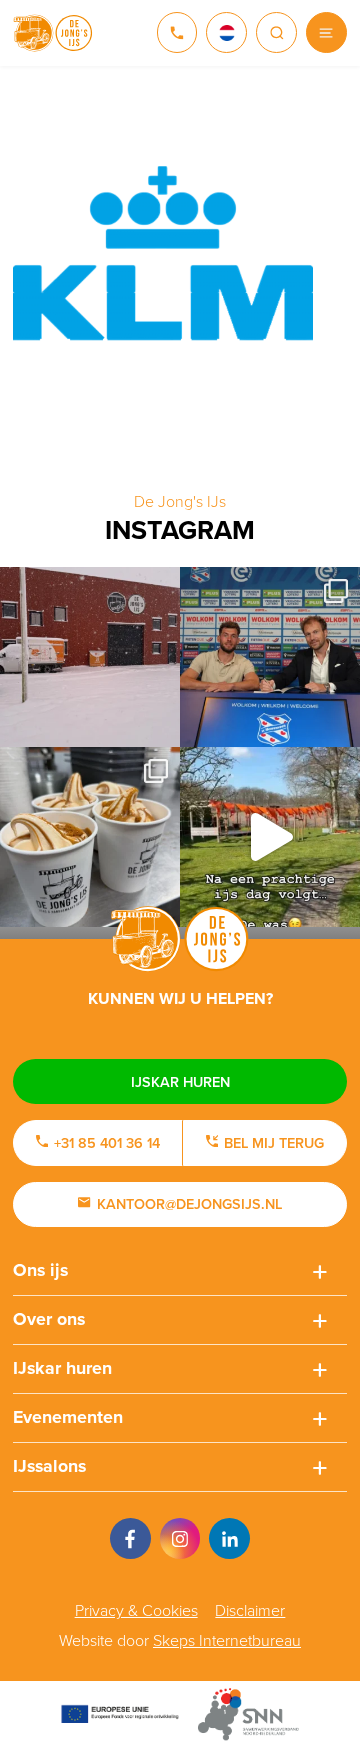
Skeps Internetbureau (227, 1640)
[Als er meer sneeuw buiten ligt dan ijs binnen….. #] (90, 657)
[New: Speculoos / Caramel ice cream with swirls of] (90, 837)
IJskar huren (180, 1082)
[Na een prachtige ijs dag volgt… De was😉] (270, 837)
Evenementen (68, 1417)
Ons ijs (40, 1270)
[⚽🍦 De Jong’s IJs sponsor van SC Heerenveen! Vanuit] (270, 657)
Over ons (49, 1319)
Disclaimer (250, 1610)
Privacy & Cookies (136, 1610)
